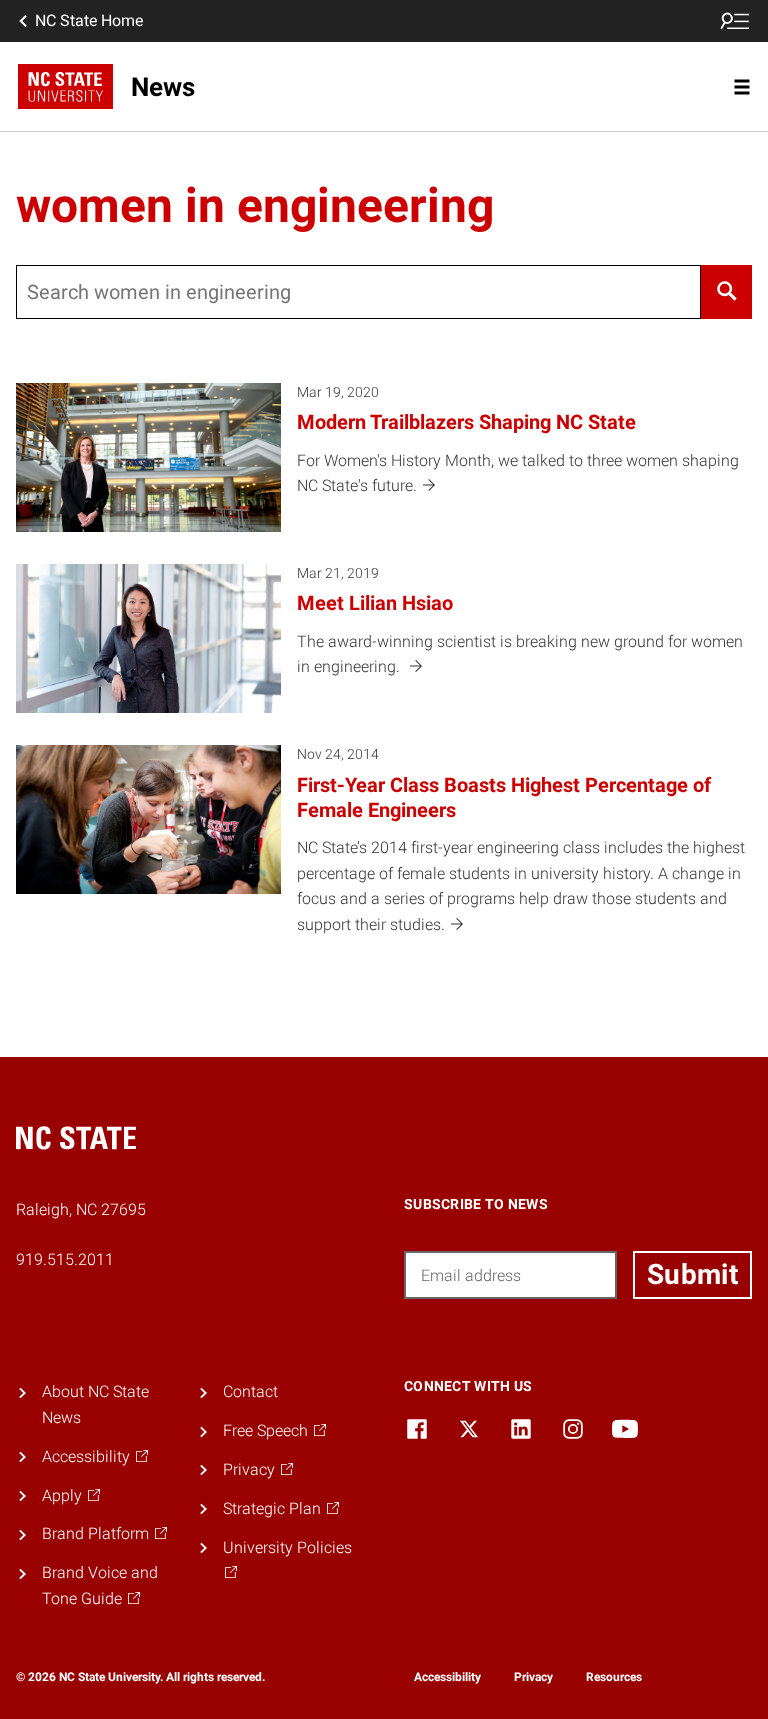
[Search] (726, 292)
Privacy (533, 1677)
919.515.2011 (65, 1259)
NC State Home (89, 20)
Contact (250, 1391)
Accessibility (447, 1677)
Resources (614, 1677)
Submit (692, 1274)
